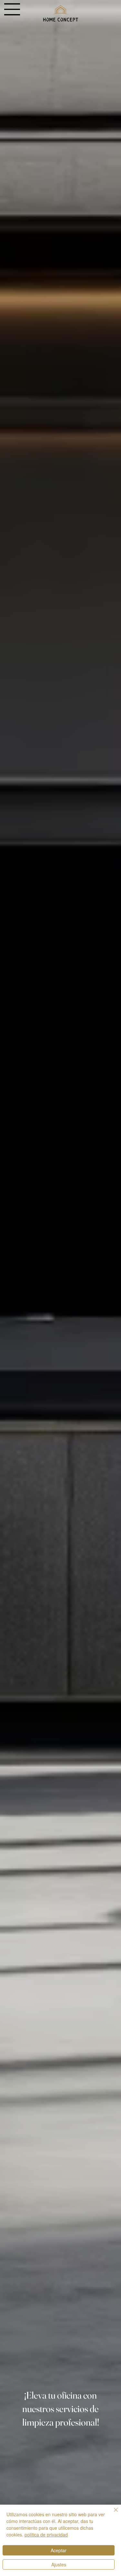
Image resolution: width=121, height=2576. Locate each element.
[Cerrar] (112, 2514)
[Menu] (12, 9)
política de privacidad (46, 2535)
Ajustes (59, 2564)
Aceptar (59, 2550)
